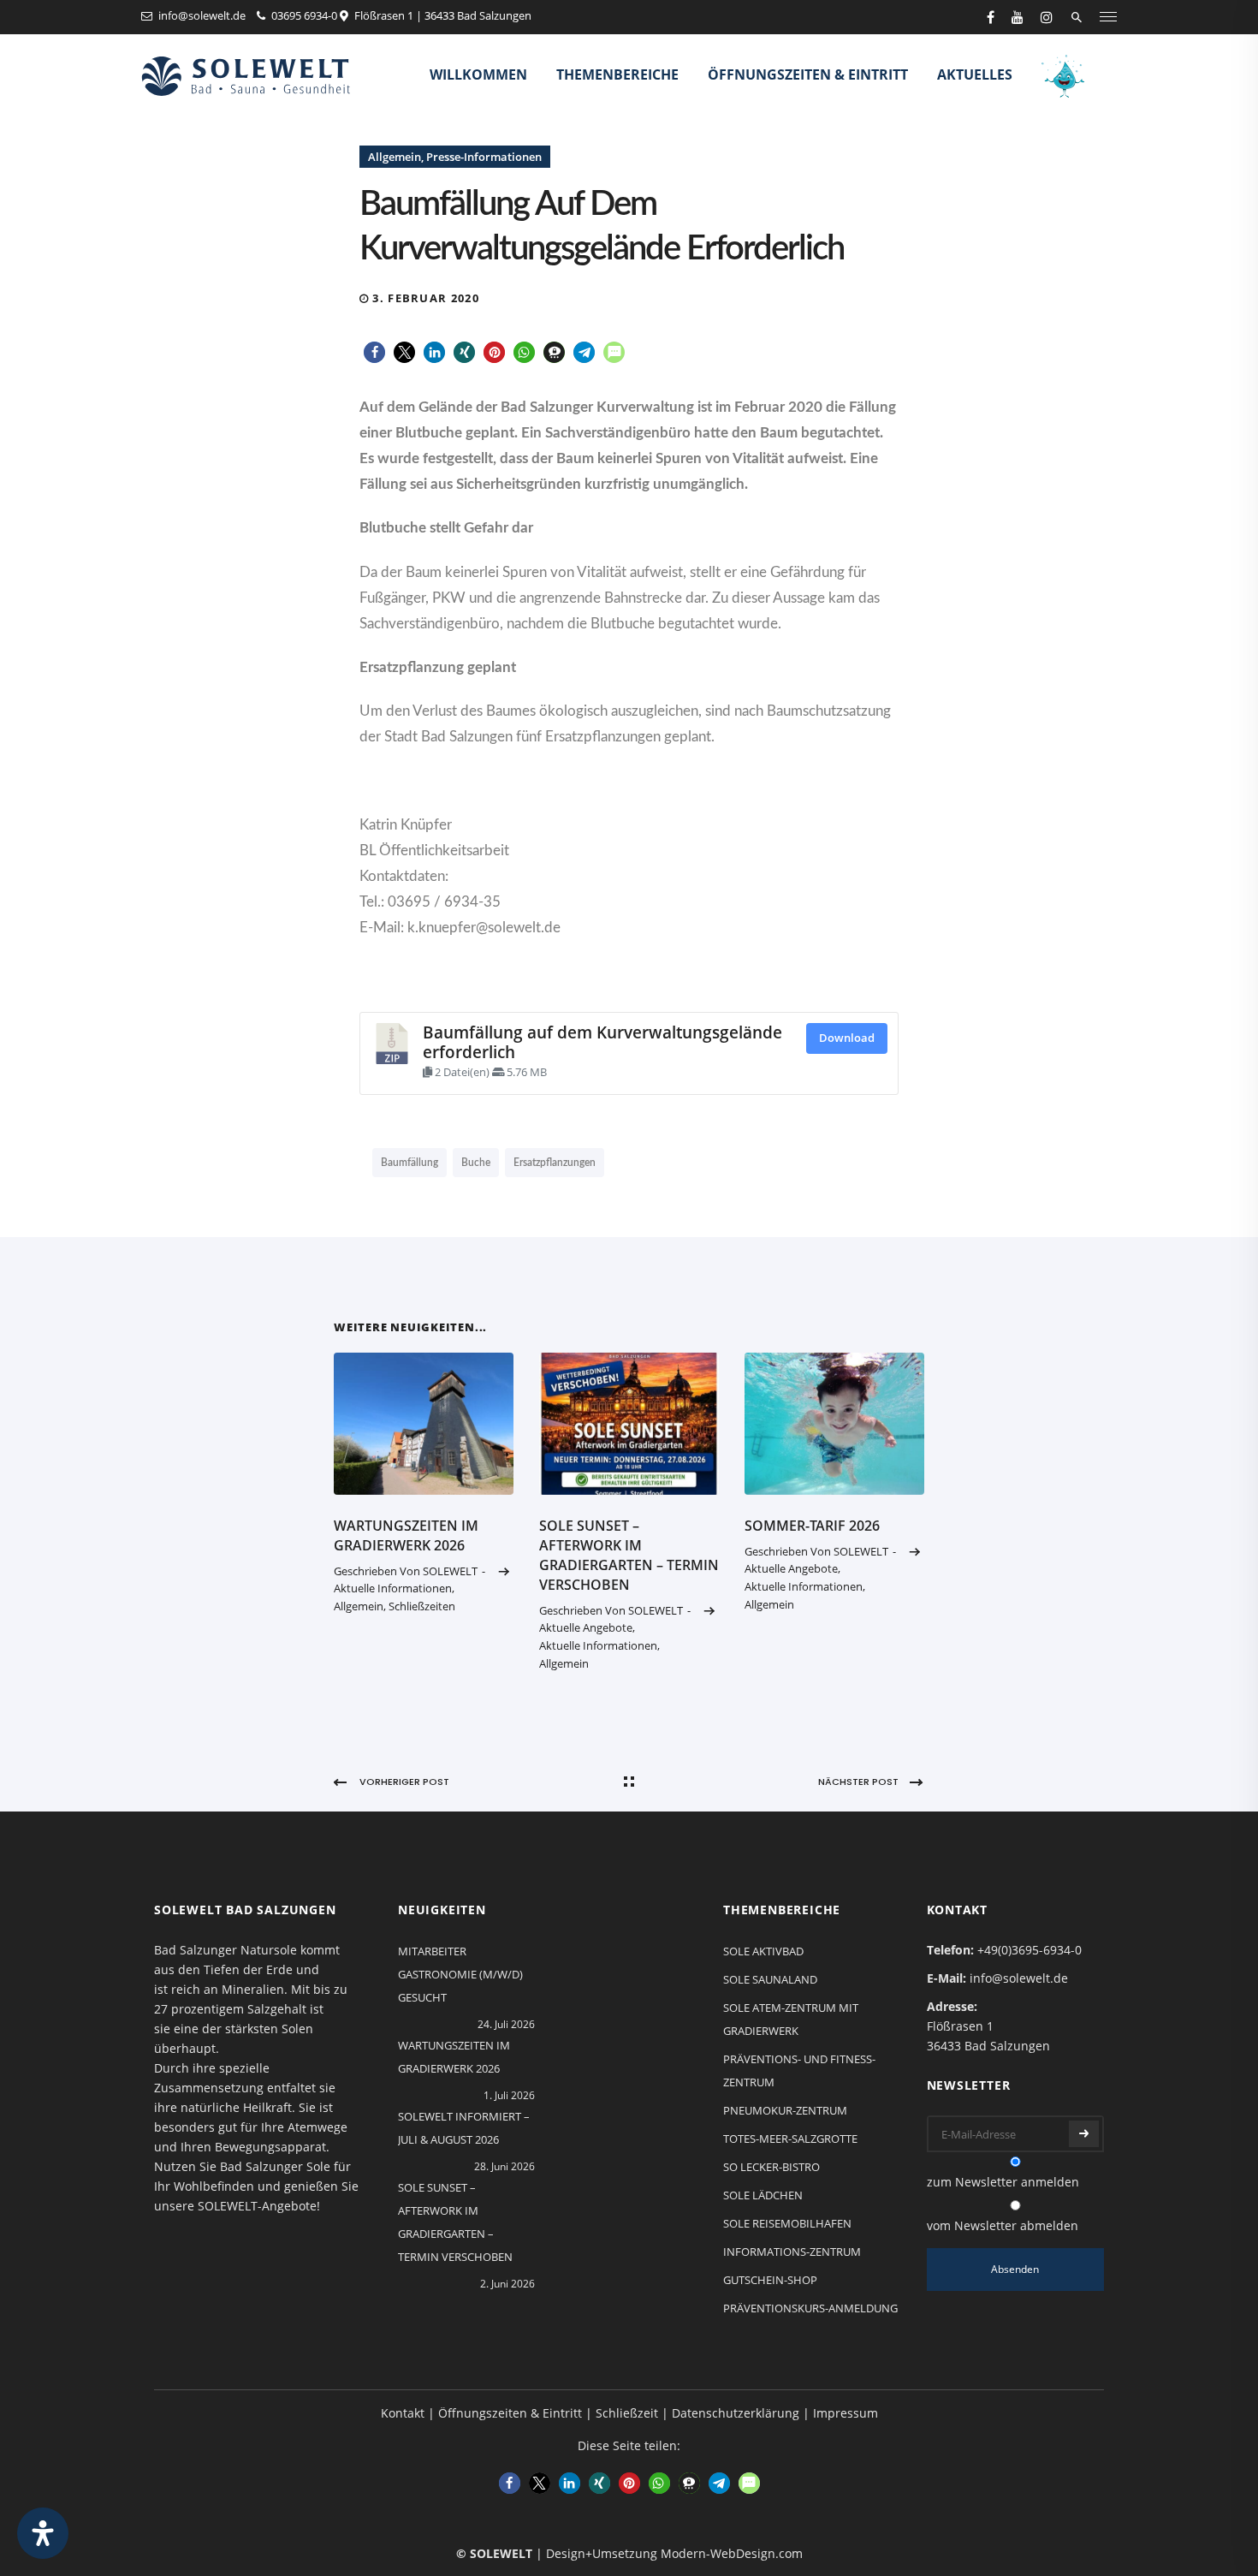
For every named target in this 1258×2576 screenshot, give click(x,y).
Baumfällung (409, 1163)
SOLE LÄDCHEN (763, 2195)
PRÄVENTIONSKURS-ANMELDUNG (810, 2308)
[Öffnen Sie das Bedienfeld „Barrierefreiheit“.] (43, 2533)
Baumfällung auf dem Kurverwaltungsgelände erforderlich (602, 1041)
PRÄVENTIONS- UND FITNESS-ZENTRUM (799, 2070)
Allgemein (395, 157)
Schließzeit (627, 2413)
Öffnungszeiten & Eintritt (808, 74)
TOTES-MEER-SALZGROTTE (790, 2139)
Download (847, 1038)
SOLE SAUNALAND (770, 1979)
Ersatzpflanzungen (555, 1163)
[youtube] (1018, 17)
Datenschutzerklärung (736, 2413)
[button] (374, 352)
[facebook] (991, 17)
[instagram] (1047, 17)
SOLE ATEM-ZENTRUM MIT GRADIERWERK (791, 2019)
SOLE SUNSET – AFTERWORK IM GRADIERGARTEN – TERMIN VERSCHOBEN (629, 1555)
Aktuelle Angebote (586, 1627)
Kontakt (403, 2413)
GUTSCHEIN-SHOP (770, 2280)
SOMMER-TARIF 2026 (812, 1526)
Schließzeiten (422, 1606)
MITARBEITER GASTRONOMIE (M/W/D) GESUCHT (460, 1974)
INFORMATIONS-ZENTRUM (792, 2252)
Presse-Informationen (484, 157)
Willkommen (478, 74)
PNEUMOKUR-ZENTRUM (785, 2110)
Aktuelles (975, 74)
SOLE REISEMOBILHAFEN (787, 2223)
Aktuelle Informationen (393, 1588)
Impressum (846, 2413)
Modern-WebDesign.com (732, 2553)
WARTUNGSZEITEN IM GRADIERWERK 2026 (406, 1535)
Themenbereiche (617, 74)
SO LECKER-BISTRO (771, 2167)
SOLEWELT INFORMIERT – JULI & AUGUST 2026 (464, 2128)
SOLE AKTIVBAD (763, 1951)
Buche (476, 1163)
